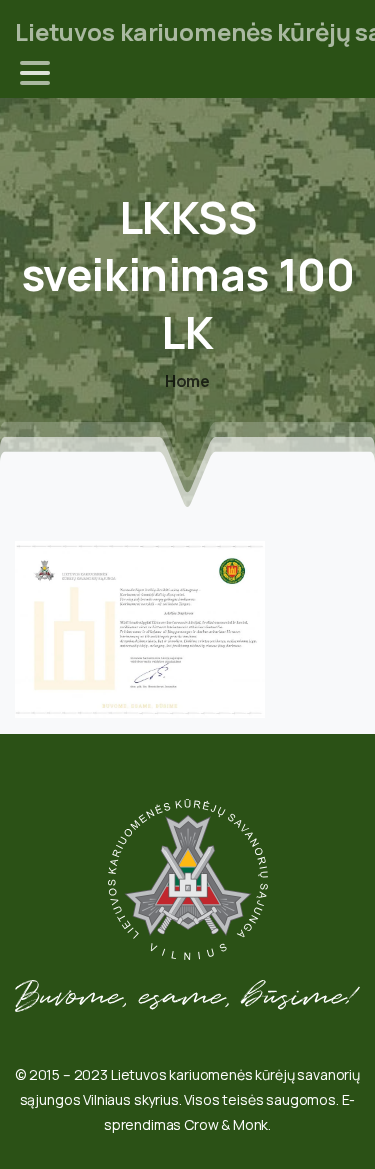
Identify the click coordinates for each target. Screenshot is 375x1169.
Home (187, 381)
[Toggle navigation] (35, 73)
